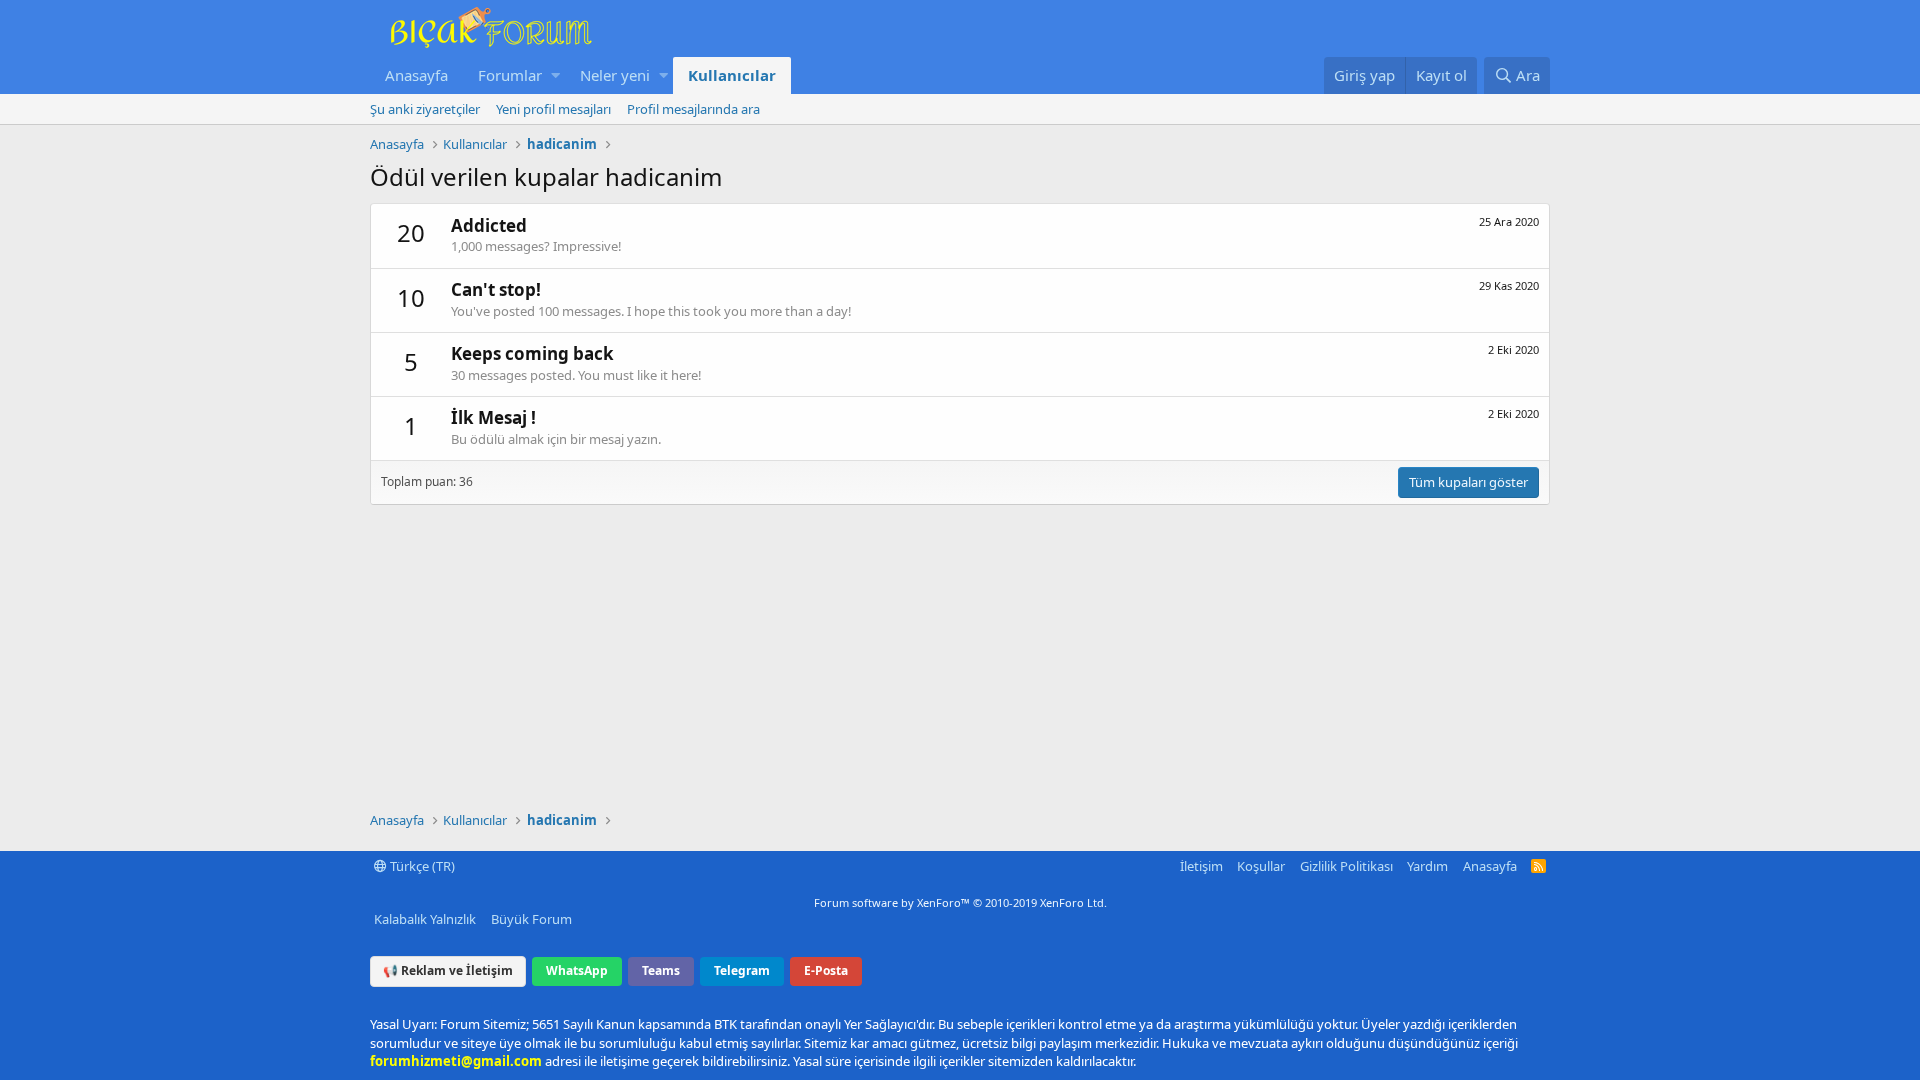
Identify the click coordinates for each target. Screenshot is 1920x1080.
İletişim (1201, 866)
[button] (555, 75)
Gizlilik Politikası (1346, 866)
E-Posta (826, 970)
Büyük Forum (531, 919)
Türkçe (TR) (421, 866)
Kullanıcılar (732, 75)
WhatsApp (577, 970)
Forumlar (510, 75)
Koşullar (1261, 866)
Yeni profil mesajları (553, 109)
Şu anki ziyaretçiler (425, 109)
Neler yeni (615, 75)
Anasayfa (416, 75)
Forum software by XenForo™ (960, 902)
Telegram (742, 970)
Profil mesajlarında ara (693, 109)
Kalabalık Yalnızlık (425, 919)
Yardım (1427, 866)
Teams (661, 970)
